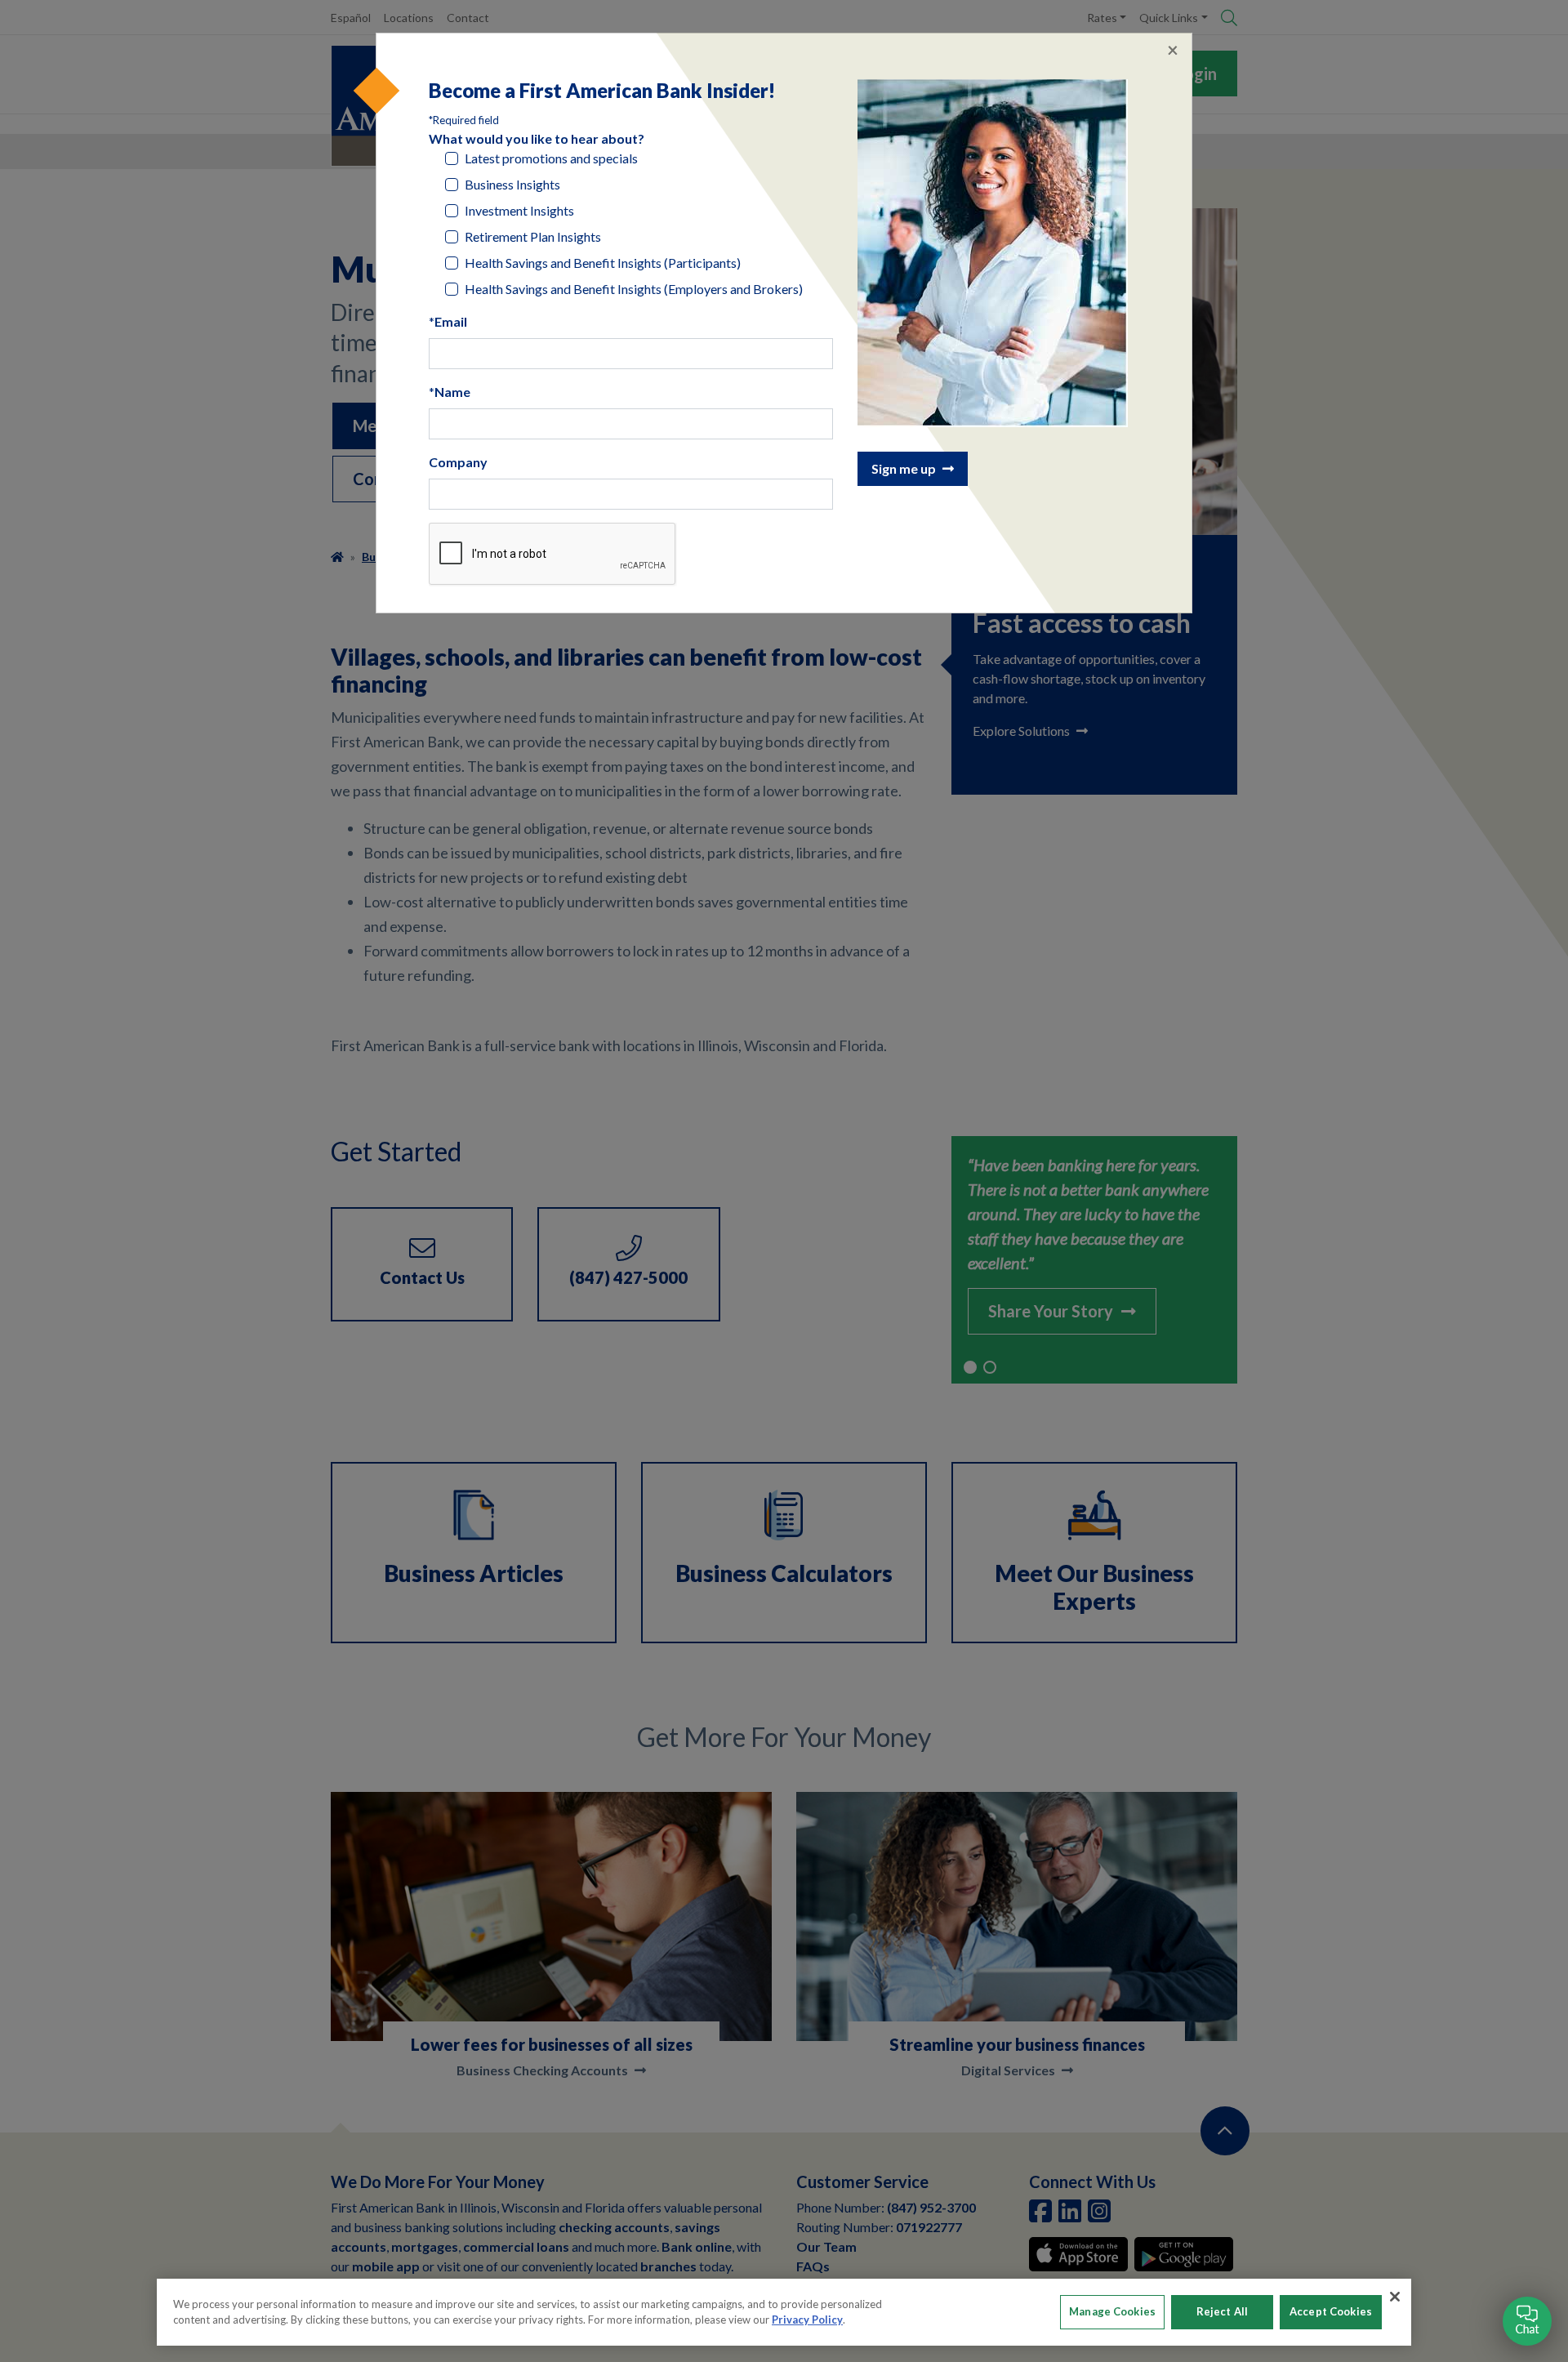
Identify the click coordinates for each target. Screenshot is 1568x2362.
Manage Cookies (1112, 2311)
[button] (1527, 2321)
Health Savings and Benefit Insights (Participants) (603, 263)
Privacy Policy (807, 2320)
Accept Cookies (1331, 2311)
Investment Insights (519, 210)
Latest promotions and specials (551, 158)
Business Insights (512, 184)
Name (452, 392)
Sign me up (904, 468)
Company (458, 462)
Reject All (1222, 2311)
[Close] (1395, 2297)
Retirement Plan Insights (533, 236)
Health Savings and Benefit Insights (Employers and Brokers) (634, 289)
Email (451, 321)
